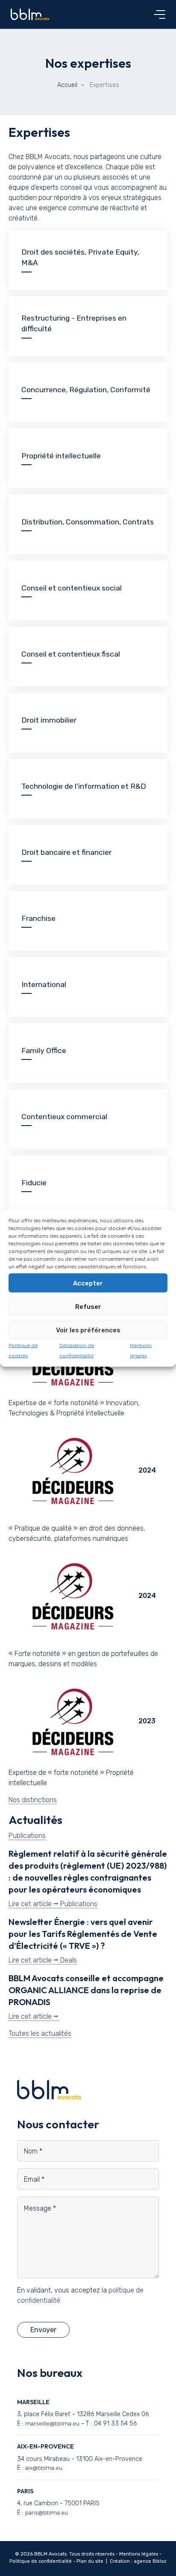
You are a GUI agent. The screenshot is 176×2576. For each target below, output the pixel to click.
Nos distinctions (33, 1800)
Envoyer (43, 2330)
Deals (69, 1960)
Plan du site (90, 2561)
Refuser (88, 1306)
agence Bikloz (150, 2561)
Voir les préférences (88, 1330)
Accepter (88, 1283)
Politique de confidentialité (41, 2561)
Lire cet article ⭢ (34, 1904)
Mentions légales (139, 2554)
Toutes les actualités (40, 2033)
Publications (27, 1836)
